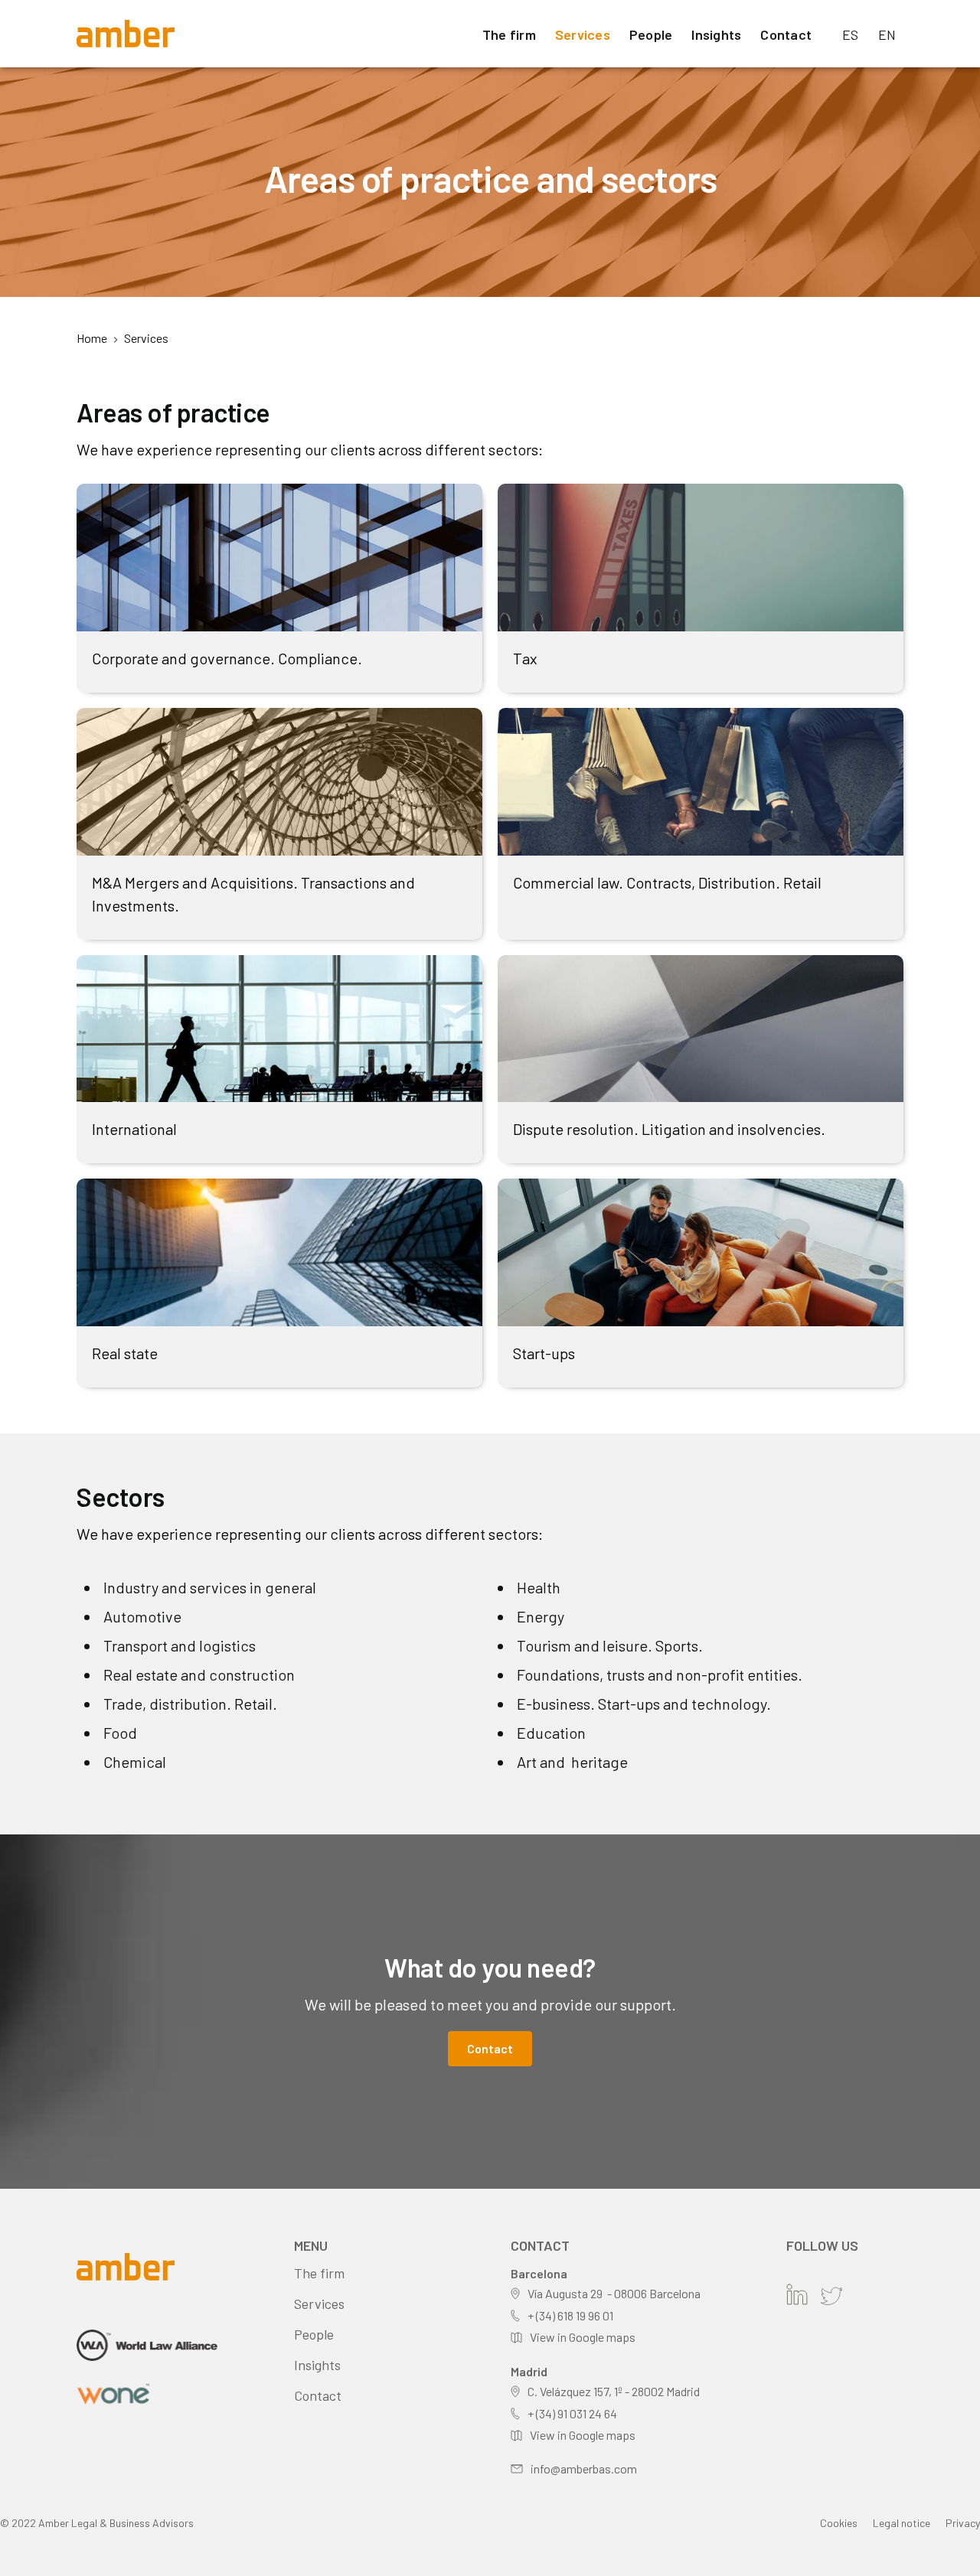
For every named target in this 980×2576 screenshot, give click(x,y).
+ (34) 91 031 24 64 (572, 2413)
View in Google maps (583, 2337)
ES (851, 34)
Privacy (963, 2523)
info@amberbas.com (584, 2468)
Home (92, 338)
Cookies (839, 2523)
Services (583, 34)
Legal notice (902, 2523)
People (651, 34)
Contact (786, 34)
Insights (716, 34)
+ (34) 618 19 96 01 (570, 2315)
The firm (509, 34)
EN (887, 34)
